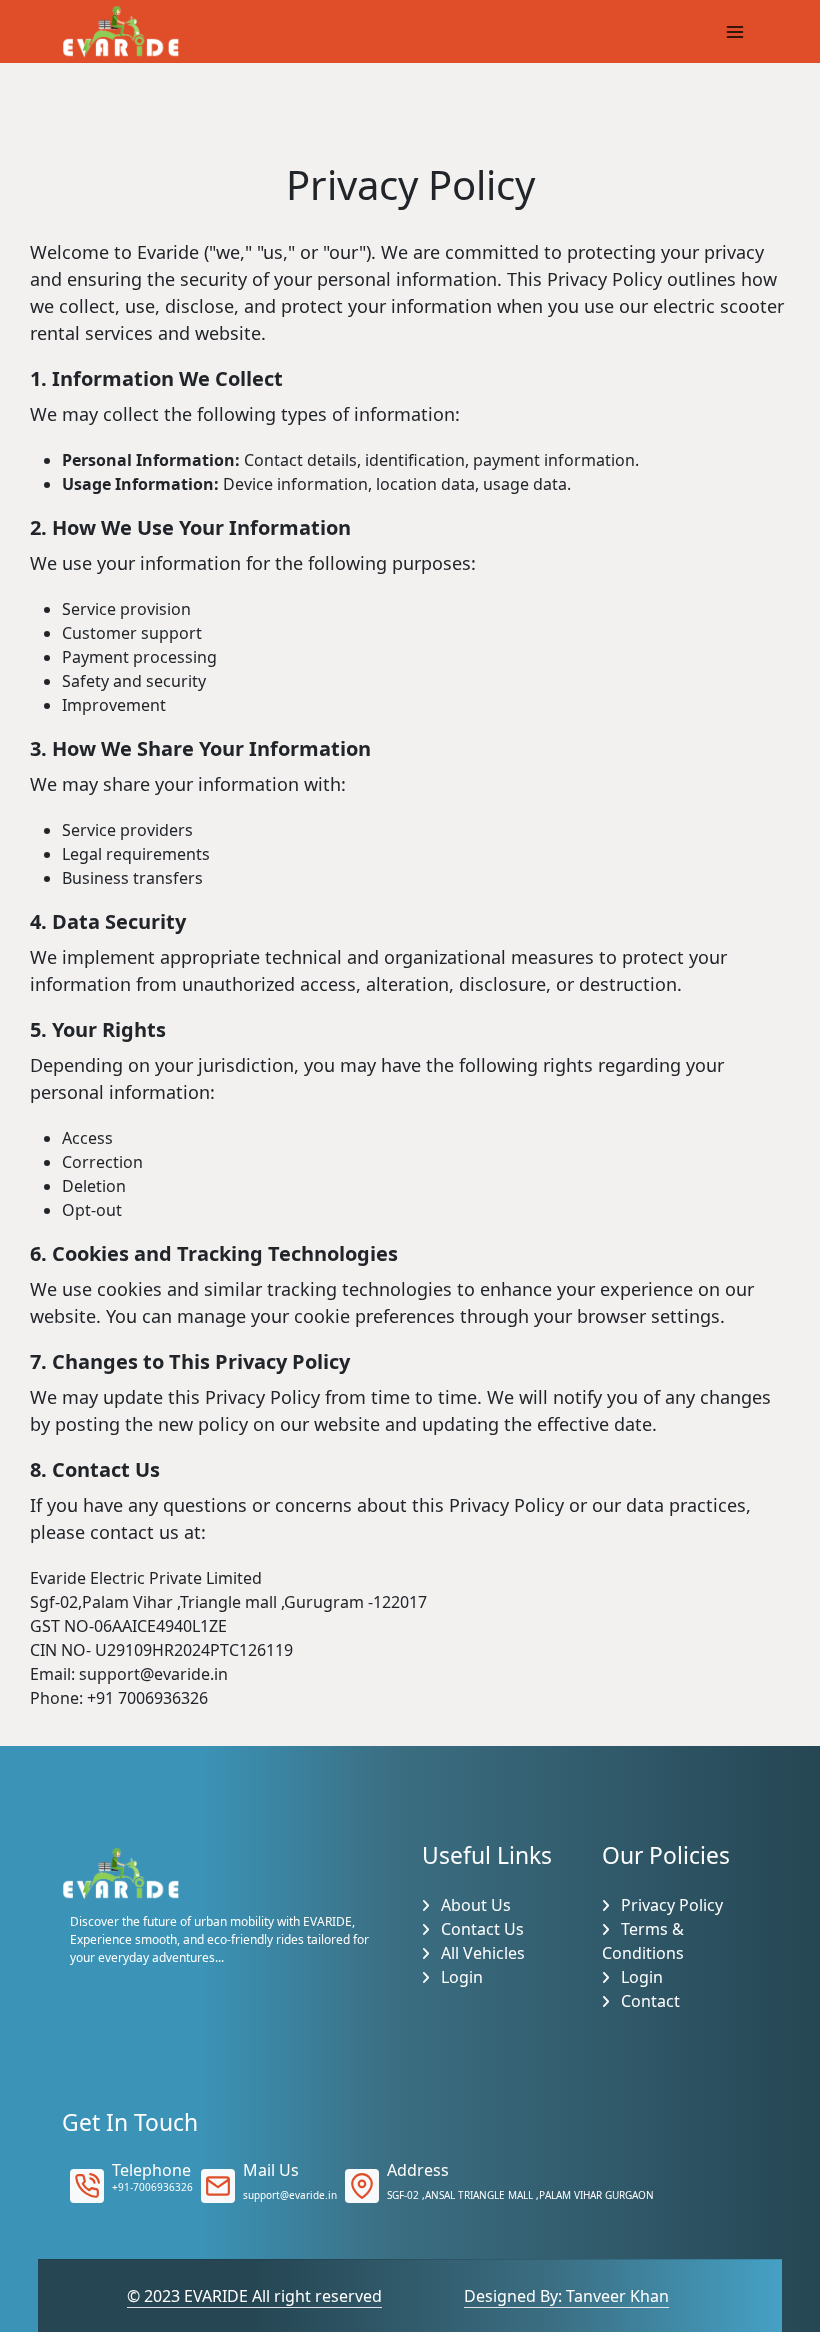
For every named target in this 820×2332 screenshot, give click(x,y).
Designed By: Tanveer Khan (566, 2296)
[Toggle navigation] (735, 32)
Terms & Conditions (643, 1941)
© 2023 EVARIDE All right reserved (254, 2296)
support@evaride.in (290, 2195)
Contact (648, 2001)
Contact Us (480, 1929)
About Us (474, 1905)
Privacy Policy (670, 1905)
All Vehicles (481, 1953)
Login (460, 1977)
